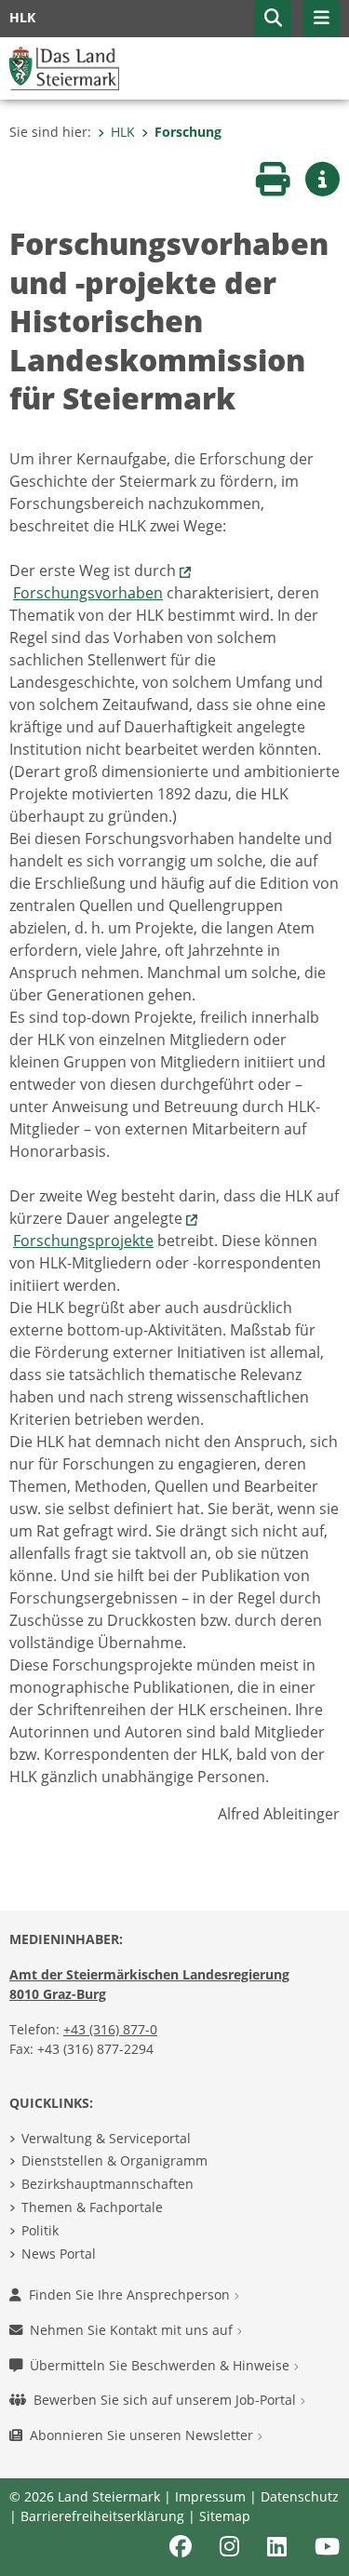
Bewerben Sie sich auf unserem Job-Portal (167, 2400)
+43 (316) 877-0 (110, 2029)
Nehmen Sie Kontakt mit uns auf (133, 2330)
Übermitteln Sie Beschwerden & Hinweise (161, 2365)
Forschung (188, 132)
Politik (40, 2230)
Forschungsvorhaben (88, 593)
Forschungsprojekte (83, 1241)
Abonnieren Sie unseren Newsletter (143, 2435)
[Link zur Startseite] (64, 67)
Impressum (210, 2496)
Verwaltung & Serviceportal (106, 2138)
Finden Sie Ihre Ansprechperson (131, 2294)
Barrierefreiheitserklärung (102, 2516)
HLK (123, 132)
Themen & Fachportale (92, 2207)
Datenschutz (300, 2496)
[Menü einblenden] (321, 19)
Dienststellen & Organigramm (114, 2160)
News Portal (59, 2254)
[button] (273, 19)
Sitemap (225, 2516)
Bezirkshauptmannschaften (107, 2184)
